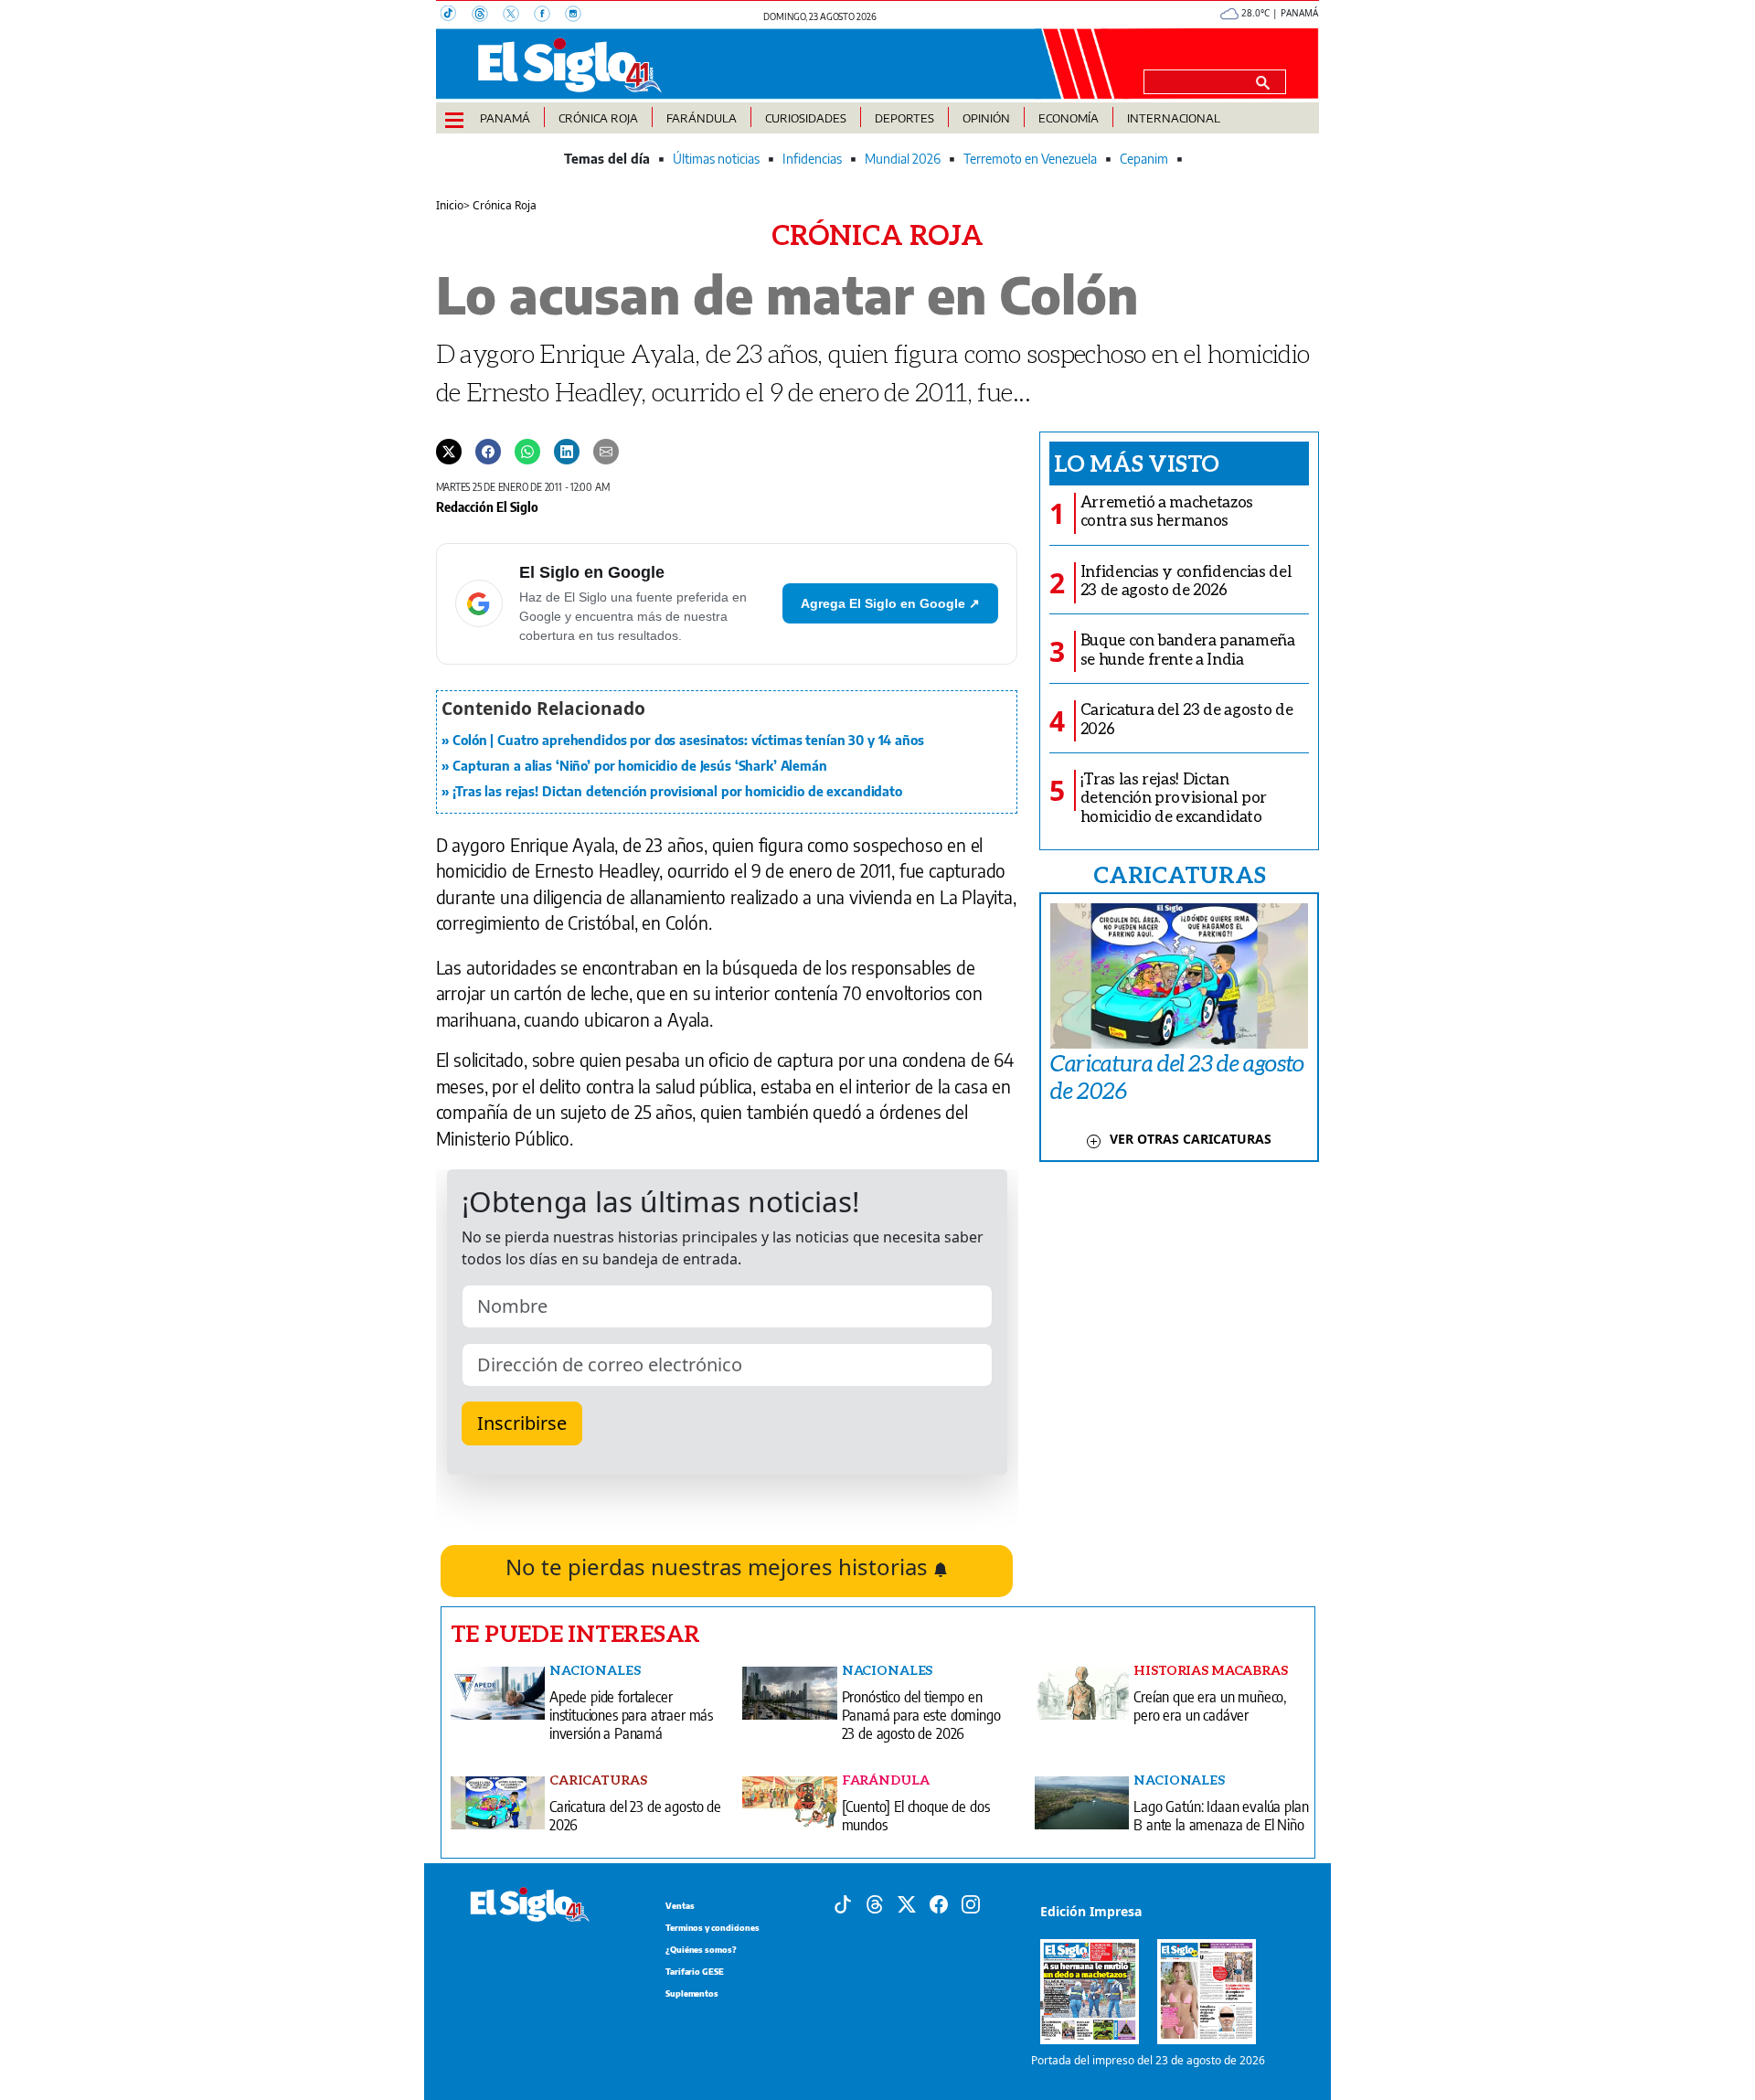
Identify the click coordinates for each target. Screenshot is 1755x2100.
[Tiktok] (843, 1903)
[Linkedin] (567, 451)
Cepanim (1144, 159)
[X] (518, 16)
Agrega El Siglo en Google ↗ (890, 603)
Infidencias (812, 159)
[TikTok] (456, 16)
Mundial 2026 (903, 159)
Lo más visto (1137, 463)
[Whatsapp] (527, 451)
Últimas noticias (716, 159)
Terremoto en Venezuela (1030, 159)
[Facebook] (549, 16)
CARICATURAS (1179, 874)
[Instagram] (579, 16)
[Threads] (487, 16)
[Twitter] (449, 451)
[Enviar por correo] (606, 451)
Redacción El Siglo (487, 506)
